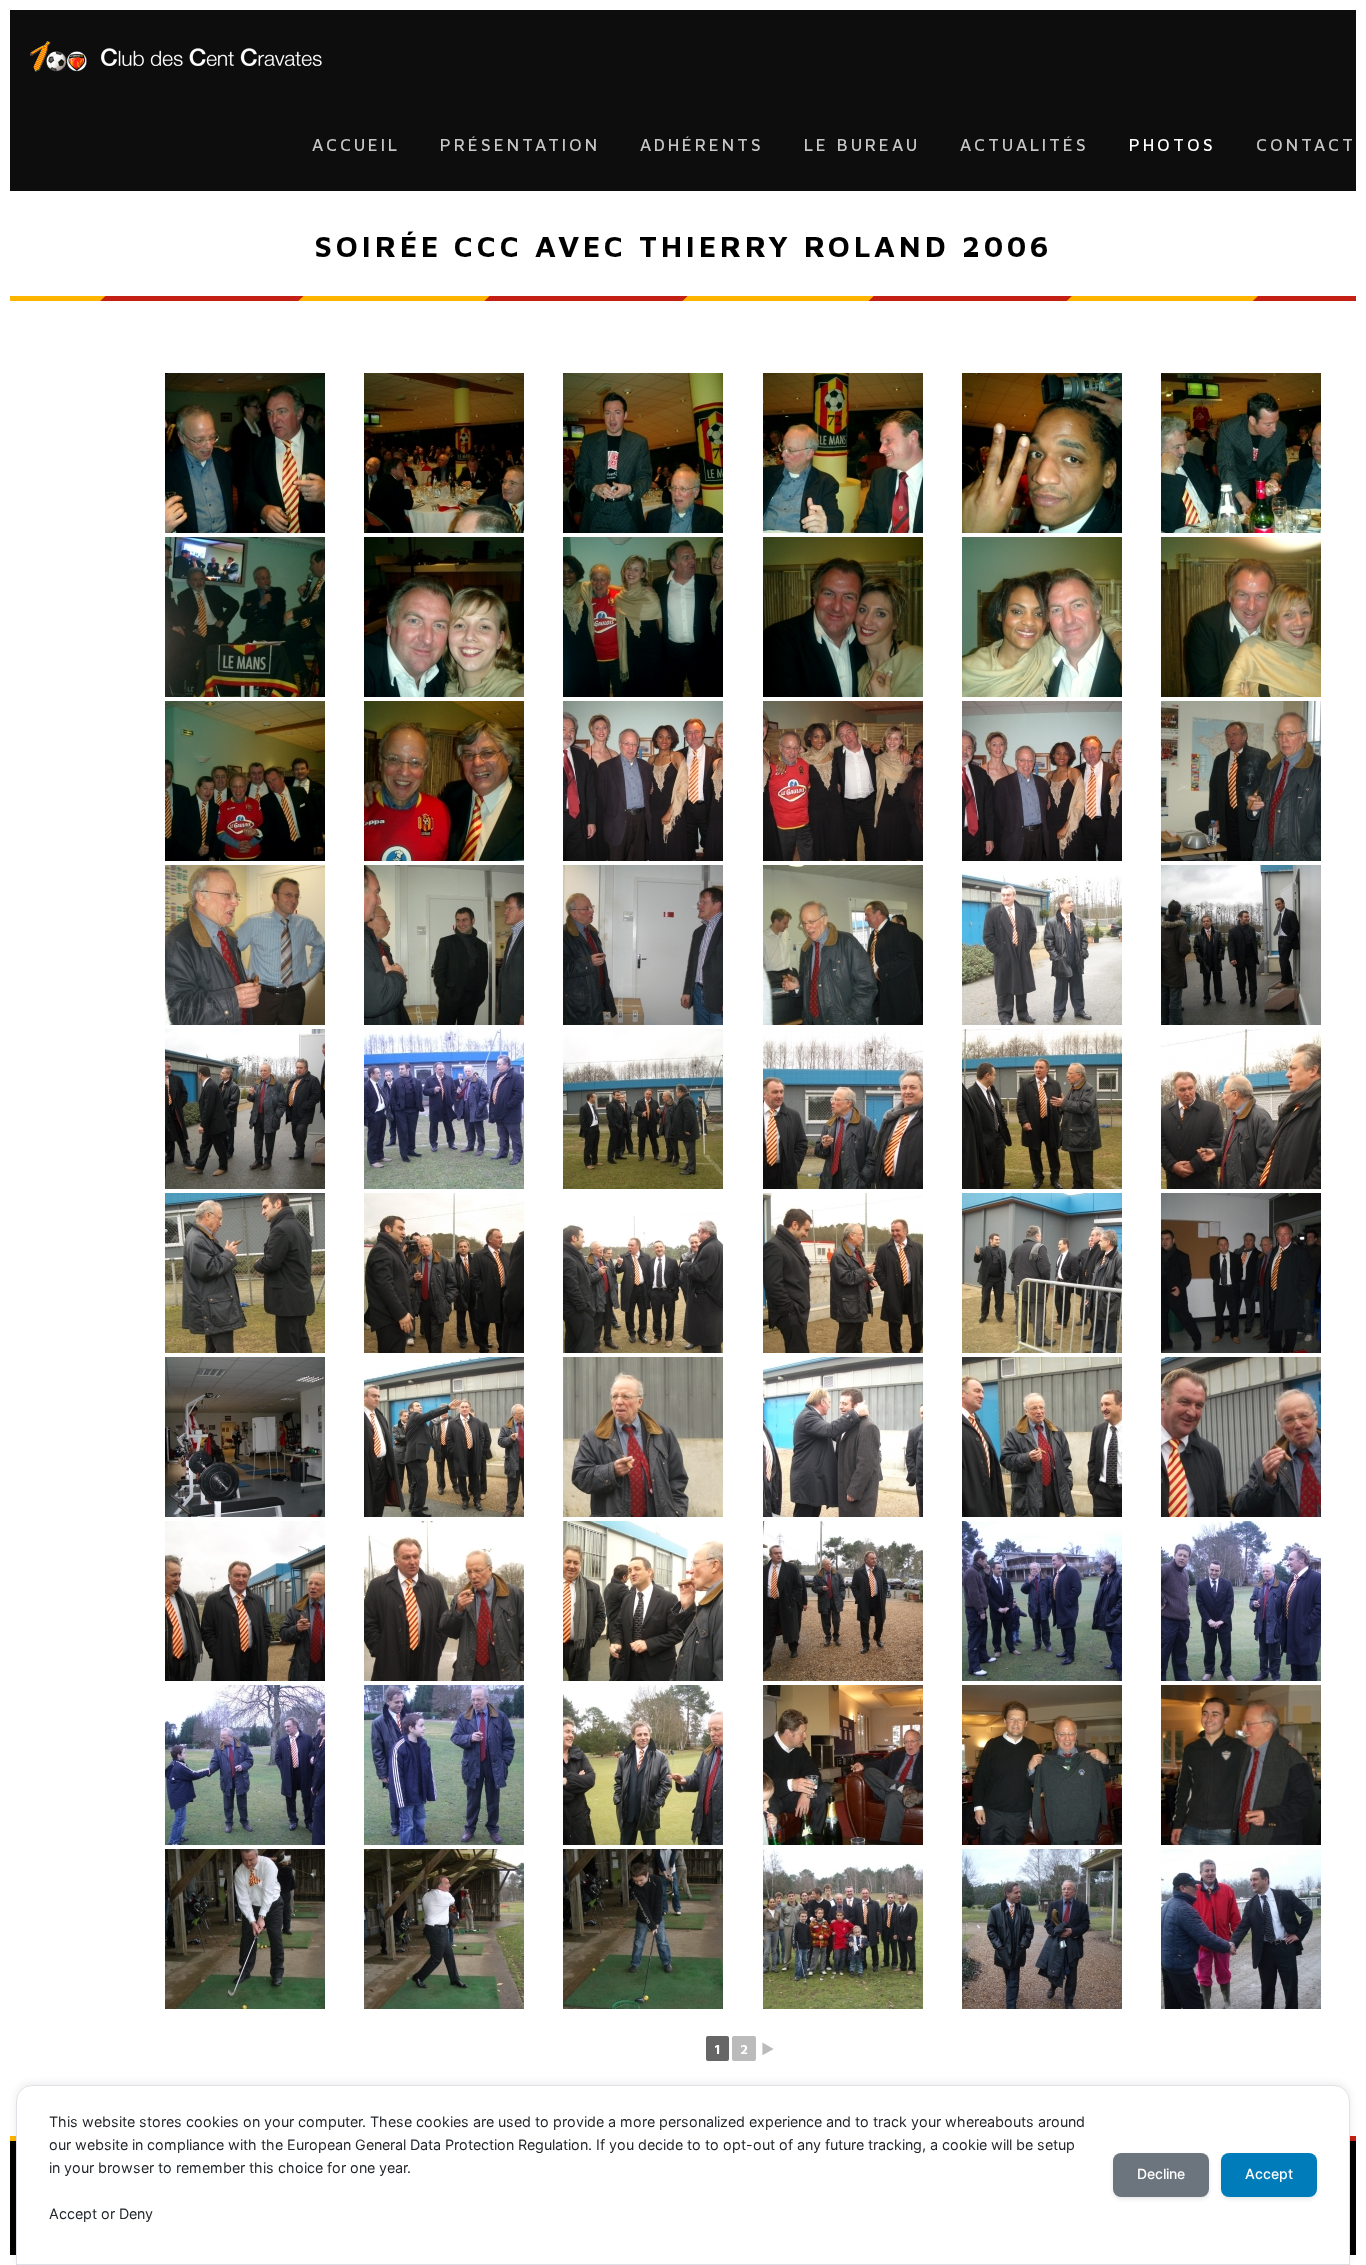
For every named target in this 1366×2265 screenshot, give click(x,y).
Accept (1269, 2173)
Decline (1161, 2173)
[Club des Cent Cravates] (176, 55)
